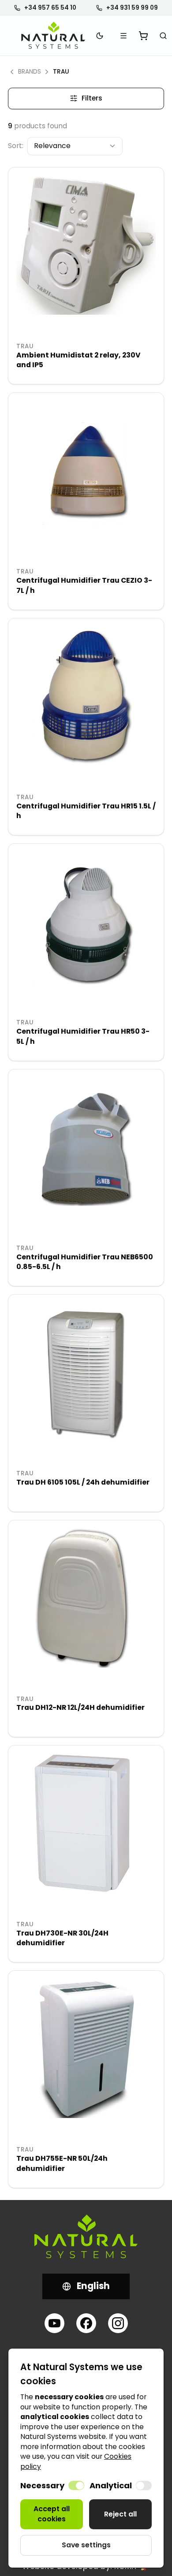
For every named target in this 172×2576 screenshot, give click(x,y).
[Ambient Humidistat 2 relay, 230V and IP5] (86, 245)
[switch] (76, 2485)
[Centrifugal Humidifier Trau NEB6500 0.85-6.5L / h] (86, 1147)
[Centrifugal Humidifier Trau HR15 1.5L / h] (86, 696)
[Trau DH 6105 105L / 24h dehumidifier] (86, 1372)
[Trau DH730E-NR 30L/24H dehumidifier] (86, 1823)
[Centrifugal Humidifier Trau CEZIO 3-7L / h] (86, 470)
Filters (92, 98)
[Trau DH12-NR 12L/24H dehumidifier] (86, 1598)
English (93, 2286)
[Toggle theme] (100, 36)
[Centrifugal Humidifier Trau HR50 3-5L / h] (86, 921)
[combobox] (75, 146)
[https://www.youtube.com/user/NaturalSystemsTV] (54, 2323)
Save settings (86, 2545)
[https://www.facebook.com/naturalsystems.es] (86, 2323)
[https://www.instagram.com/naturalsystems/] (118, 2323)
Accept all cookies (52, 2514)
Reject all (120, 2514)
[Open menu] (124, 36)
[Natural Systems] (53, 35)
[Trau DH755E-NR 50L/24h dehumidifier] (86, 2048)
